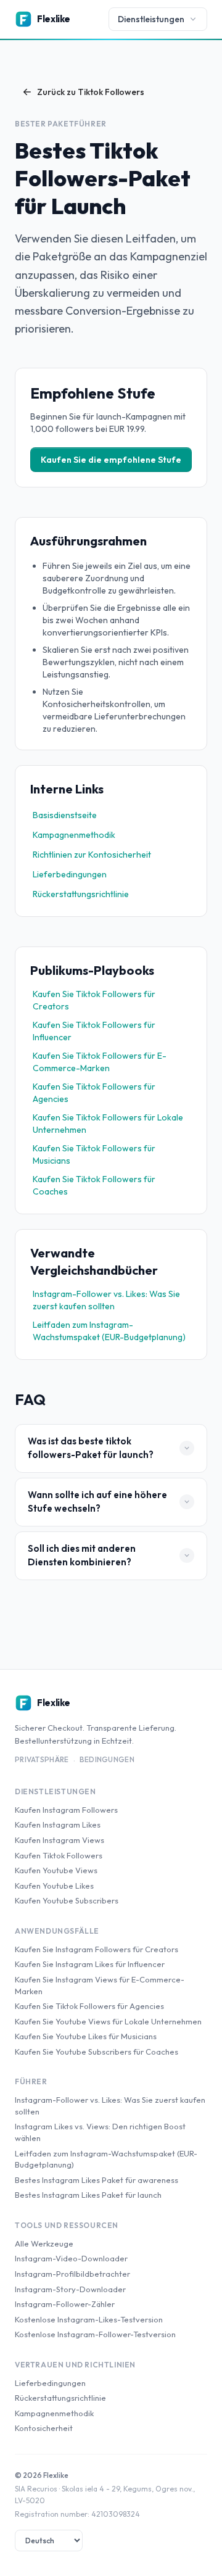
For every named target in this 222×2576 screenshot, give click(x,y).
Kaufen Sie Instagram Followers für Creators (97, 1949)
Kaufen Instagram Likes (58, 1824)
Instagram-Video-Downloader (71, 2258)
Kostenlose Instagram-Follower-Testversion (95, 2334)
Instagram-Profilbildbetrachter (72, 2274)
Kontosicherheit (44, 2428)
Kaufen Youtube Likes (54, 1886)
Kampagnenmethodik (74, 835)
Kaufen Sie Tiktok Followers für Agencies (94, 1093)
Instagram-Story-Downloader (70, 2289)
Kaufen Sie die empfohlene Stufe (111, 460)
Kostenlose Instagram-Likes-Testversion (89, 2319)
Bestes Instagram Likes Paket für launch (88, 2195)
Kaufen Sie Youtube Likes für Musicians (86, 2036)
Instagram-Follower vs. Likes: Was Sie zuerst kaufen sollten (106, 1300)
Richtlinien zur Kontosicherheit (92, 855)
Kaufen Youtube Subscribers (67, 1900)
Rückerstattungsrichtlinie (81, 894)
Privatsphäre (42, 1759)
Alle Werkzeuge (44, 2243)
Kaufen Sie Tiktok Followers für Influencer (94, 1031)
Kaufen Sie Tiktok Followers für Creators (94, 1000)
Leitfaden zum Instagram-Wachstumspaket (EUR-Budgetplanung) (109, 1331)
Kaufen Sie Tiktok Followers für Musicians (94, 1154)
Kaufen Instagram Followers (66, 1810)
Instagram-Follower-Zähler (65, 2304)
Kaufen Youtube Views (56, 1870)
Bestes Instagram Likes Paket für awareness (97, 2180)
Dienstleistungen (151, 19)
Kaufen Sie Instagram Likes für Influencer (90, 1964)
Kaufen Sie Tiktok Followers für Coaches (94, 1185)
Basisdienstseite (65, 815)
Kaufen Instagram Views (60, 1840)
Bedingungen (107, 1759)
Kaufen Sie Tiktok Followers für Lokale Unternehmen (108, 1124)
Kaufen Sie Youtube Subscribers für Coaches (97, 2052)
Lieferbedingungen (70, 874)
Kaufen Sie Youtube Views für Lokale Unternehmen (108, 2021)
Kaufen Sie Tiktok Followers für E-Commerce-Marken (100, 1062)
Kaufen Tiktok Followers (59, 1855)
